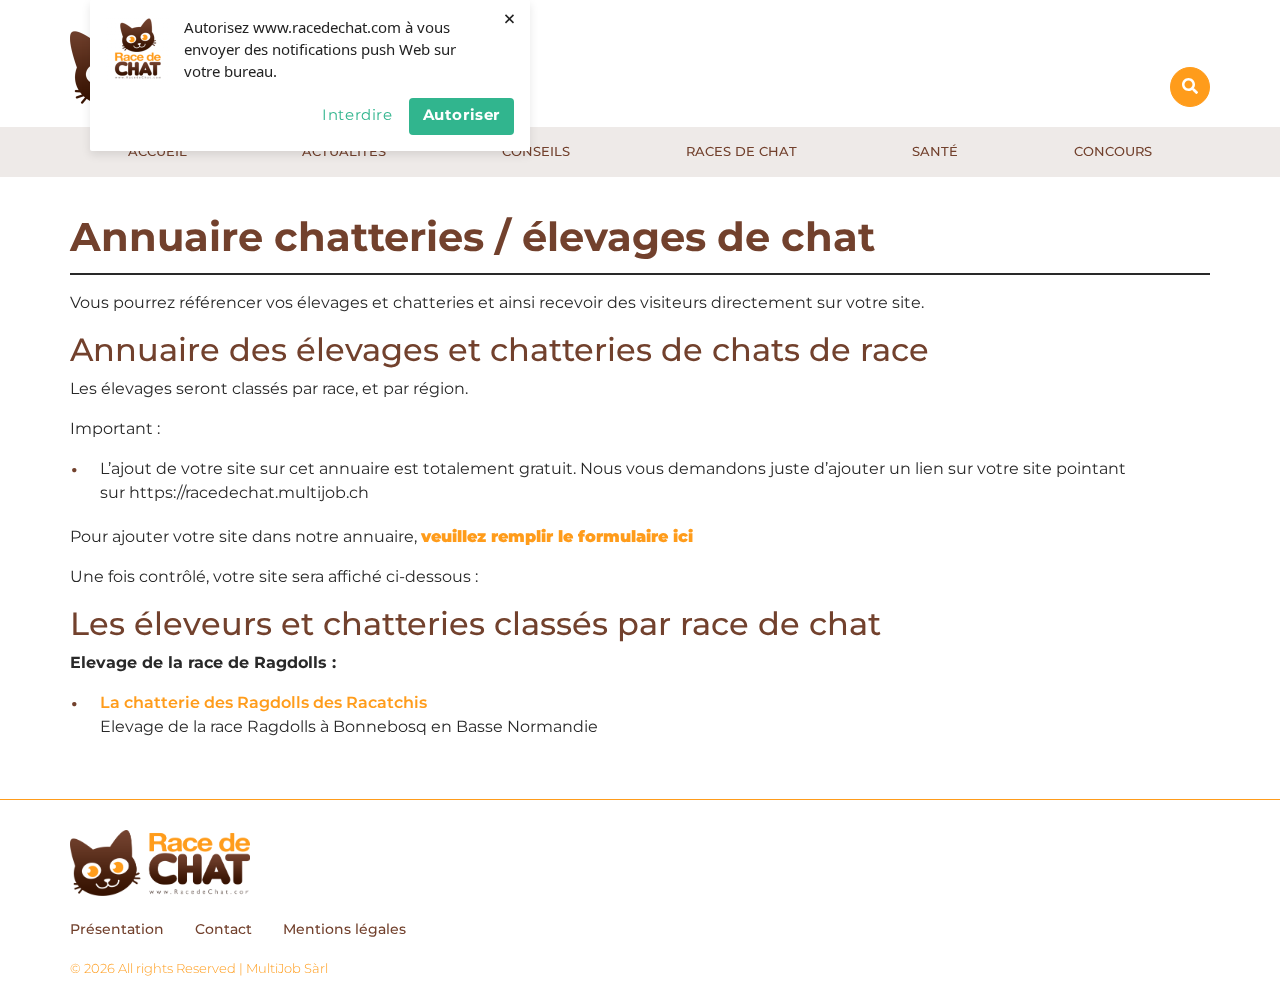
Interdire (357, 114)
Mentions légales (344, 929)
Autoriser (461, 114)
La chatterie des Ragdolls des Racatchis (263, 702)
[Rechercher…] (1190, 87)
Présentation (117, 929)
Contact (223, 929)
